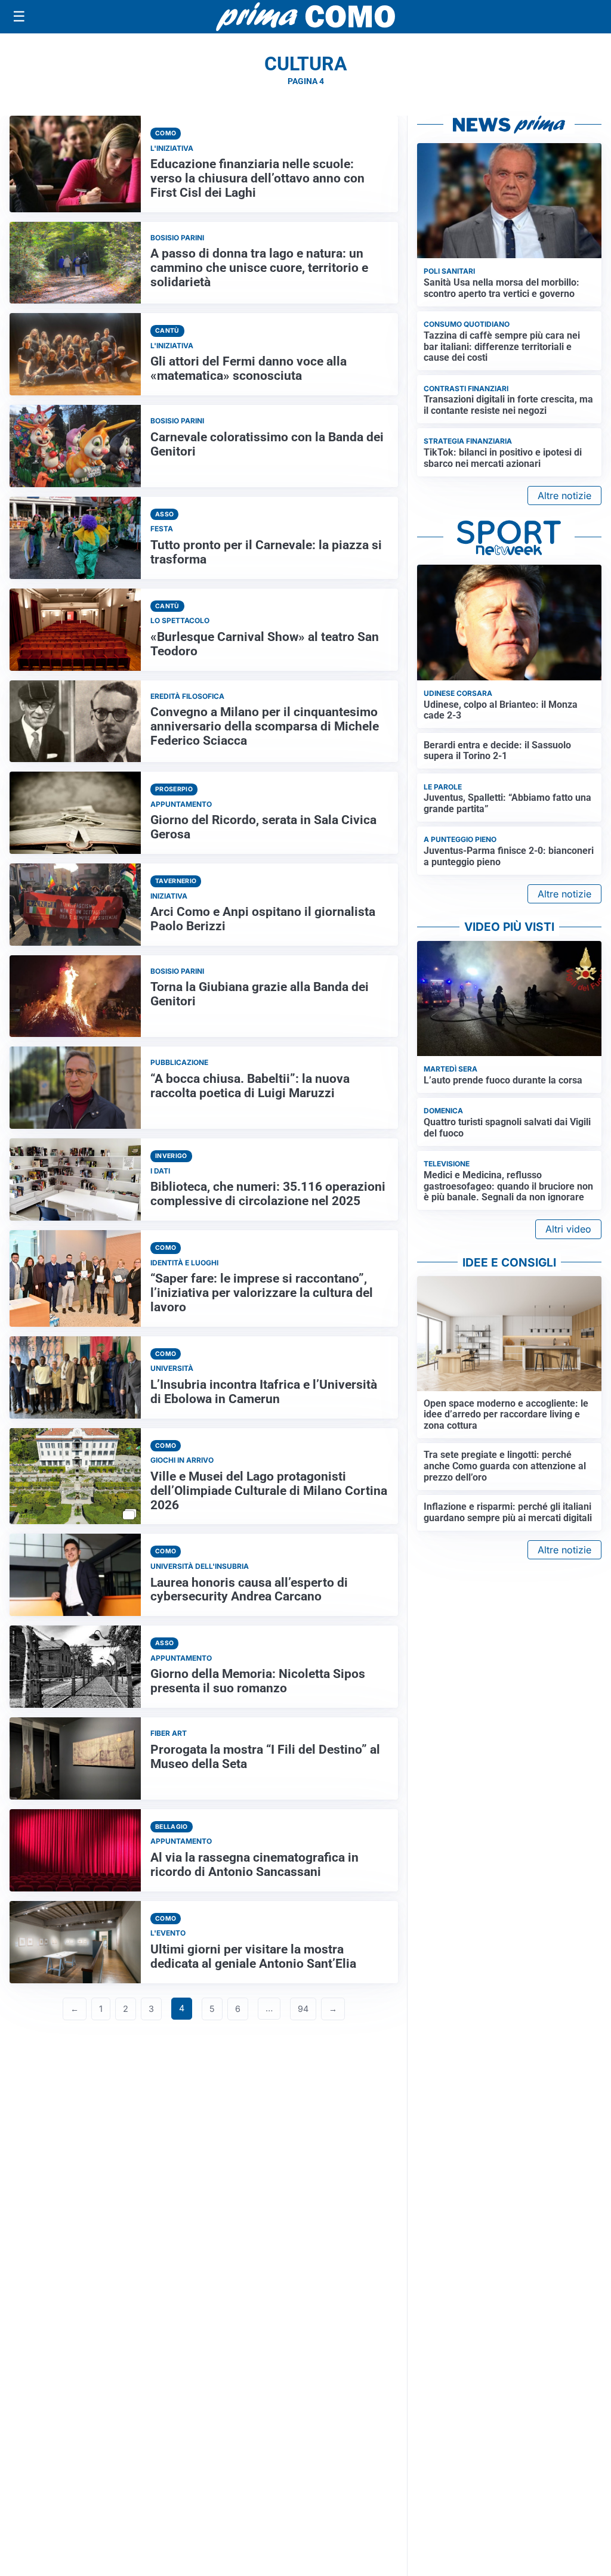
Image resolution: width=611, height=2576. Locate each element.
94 (303, 2009)
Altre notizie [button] (564, 496)
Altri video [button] (568, 1229)
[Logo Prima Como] (305, 16)
